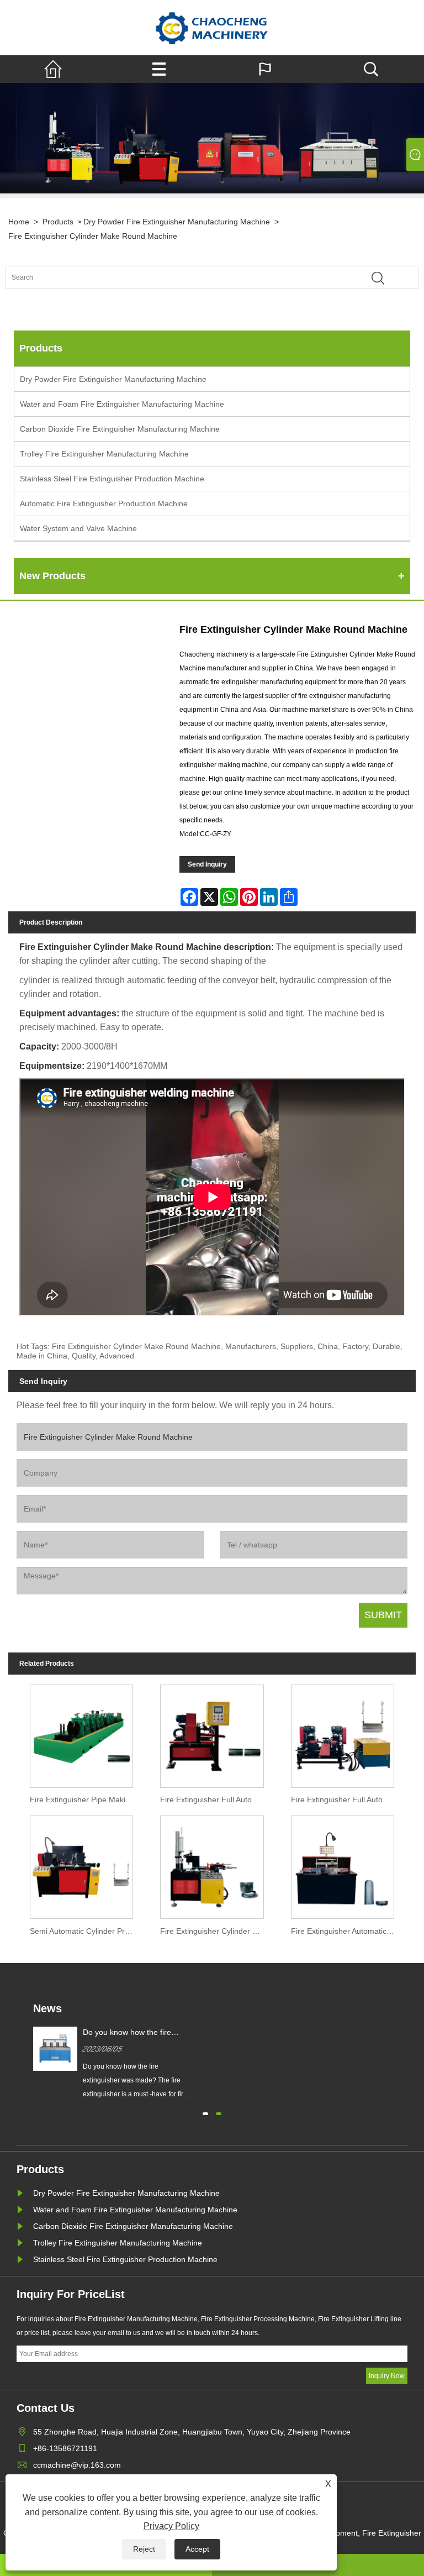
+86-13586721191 (65, 2448)
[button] (205, 2112)
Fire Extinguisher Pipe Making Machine (84, 1799)
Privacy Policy (171, 2526)
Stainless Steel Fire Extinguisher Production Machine (112, 479)
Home (19, 222)
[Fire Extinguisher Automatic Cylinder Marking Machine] (342, 1865)
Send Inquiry (207, 864)
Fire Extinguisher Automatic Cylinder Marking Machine (345, 1931)
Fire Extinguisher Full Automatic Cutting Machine (214, 1799)
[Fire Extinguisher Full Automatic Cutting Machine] (212, 1734)
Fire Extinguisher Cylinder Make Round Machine (93, 236)
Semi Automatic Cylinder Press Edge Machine (84, 1931)
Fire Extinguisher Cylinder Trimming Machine (214, 1931)
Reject (144, 2549)
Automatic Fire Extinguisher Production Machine (104, 503)
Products (58, 222)
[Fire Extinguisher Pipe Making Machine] (82, 1734)
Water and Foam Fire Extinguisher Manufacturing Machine (122, 404)
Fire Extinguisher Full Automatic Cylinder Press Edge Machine (345, 1799)
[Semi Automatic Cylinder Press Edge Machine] (82, 1865)
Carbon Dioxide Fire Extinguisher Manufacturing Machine (120, 429)
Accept (197, 2549)
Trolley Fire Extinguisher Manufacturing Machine (104, 454)
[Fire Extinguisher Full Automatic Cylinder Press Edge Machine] (342, 1734)
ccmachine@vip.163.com (77, 2465)
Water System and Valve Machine (78, 528)
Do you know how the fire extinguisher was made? (127, 2033)
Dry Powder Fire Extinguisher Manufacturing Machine (177, 222)
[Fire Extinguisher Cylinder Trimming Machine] (212, 1865)
